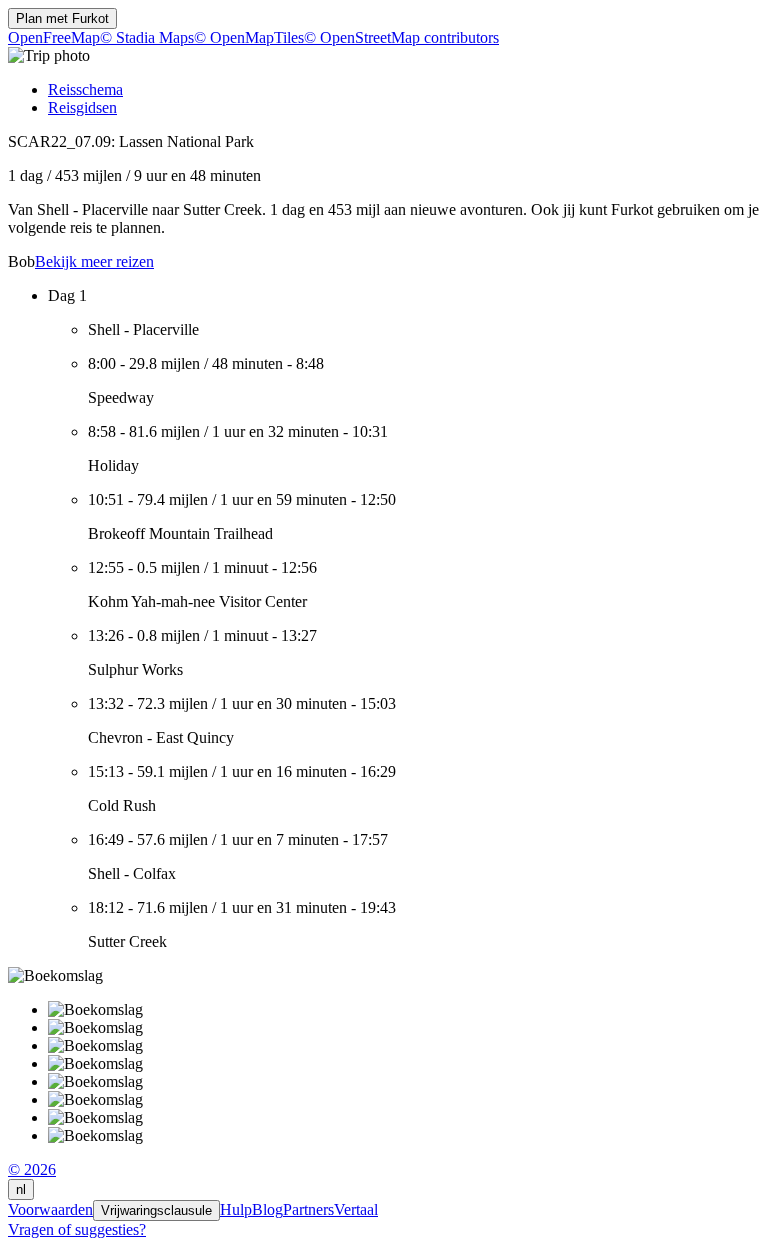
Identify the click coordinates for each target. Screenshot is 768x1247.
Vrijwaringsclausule (156, 1210)
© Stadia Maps (147, 37)
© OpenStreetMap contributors (401, 37)
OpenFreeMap (54, 37)
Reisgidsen (82, 107)
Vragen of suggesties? (77, 1229)
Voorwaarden (50, 1209)
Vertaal (356, 1209)
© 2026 (32, 1169)
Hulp (236, 1209)
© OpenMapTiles (249, 37)
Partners (308, 1209)
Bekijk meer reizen (94, 261)
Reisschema (85, 89)
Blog (267, 1209)
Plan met (62, 18)
